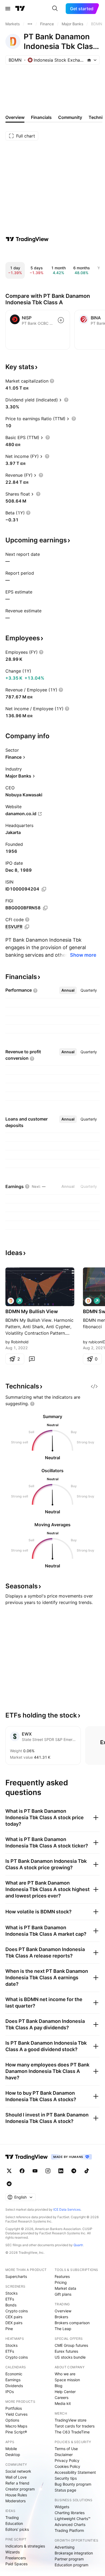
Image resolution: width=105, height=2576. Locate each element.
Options (12, 2420)
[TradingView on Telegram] (74, 2171)
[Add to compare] (61, 320)
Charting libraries (70, 2513)
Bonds (11, 2305)
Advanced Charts (70, 2524)
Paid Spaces (16, 2564)
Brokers (61, 2317)
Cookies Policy (67, 2466)
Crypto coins (17, 2311)
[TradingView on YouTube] (35, 2171)
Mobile (11, 2449)
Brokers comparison (72, 2323)
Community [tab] (70, 117)
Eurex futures (66, 2351)
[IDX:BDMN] (11, 1301)
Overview (63, 2311)
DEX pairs (14, 2323)
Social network (18, 2471)
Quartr (78, 2245)
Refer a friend (17, 2483)
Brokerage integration (74, 2553)
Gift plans (63, 2294)
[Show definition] (52, 381)
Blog (59, 2386)
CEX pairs (14, 2317)
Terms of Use (66, 2449)
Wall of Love (16, 2477)
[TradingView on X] (9, 2171)
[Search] (55, 9)
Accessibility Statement (75, 2472)
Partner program (69, 2559)
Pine (9, 2329)
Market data (65, 2288)
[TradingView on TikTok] (87, 2171)
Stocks (11, 2293)
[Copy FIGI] (45, 908)
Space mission (67, 2380)
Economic (14, 2374)
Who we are (65, 2374)
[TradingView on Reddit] (9, 2184)
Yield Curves (16, 2414)
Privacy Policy (67, 2460)
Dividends (14, 2386)
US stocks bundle (70, 2357)
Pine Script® (16, 2432)
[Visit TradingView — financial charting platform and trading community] (27, 239)
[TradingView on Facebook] (22, 2171)
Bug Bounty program (73, 2484)
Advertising (65, 2547)
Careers (62, 2397)
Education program (71, 2565)
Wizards (13, 2552)
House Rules (16, 2495)
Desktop (13, 2455)
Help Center (65, 2392)
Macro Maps (16, 2426)
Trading (12, 2517)
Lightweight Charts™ (73, 2519)
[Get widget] (94, 1386)
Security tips (66, 2478)
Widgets (62, 2507)
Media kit (63, 2403)
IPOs (10, 2392)
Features (62, 2276)
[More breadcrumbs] (30, 24)
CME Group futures (71, 2345)
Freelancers (16, 2558)
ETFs (10, 2299)
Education (14, 2523)
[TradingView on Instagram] (48, 2171)
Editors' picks (17, 2529)
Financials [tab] (41, 117)
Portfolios (14, 2408)
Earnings (13, 2380)
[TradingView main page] (20, 9)
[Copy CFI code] (27, 927)
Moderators (15, 2501)
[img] (89, 60)
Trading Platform (69, 2530)
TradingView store (71, 2420)
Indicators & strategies (25, 2546)
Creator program (20, 2489)
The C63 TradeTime (72, 2432)
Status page (65, 2490)
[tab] (68, 990)
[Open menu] (8, 9)
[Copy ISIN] (44, 889)
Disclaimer (64, 2455)
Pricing (61, 2282)
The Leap (63, 2329)
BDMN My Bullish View (32, 1311)
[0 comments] (32, 1359)
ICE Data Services (67, 2209)
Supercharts (16, 2276)
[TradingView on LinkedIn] (61, 2171)
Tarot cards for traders (75, 2426)
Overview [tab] (15, 117)
